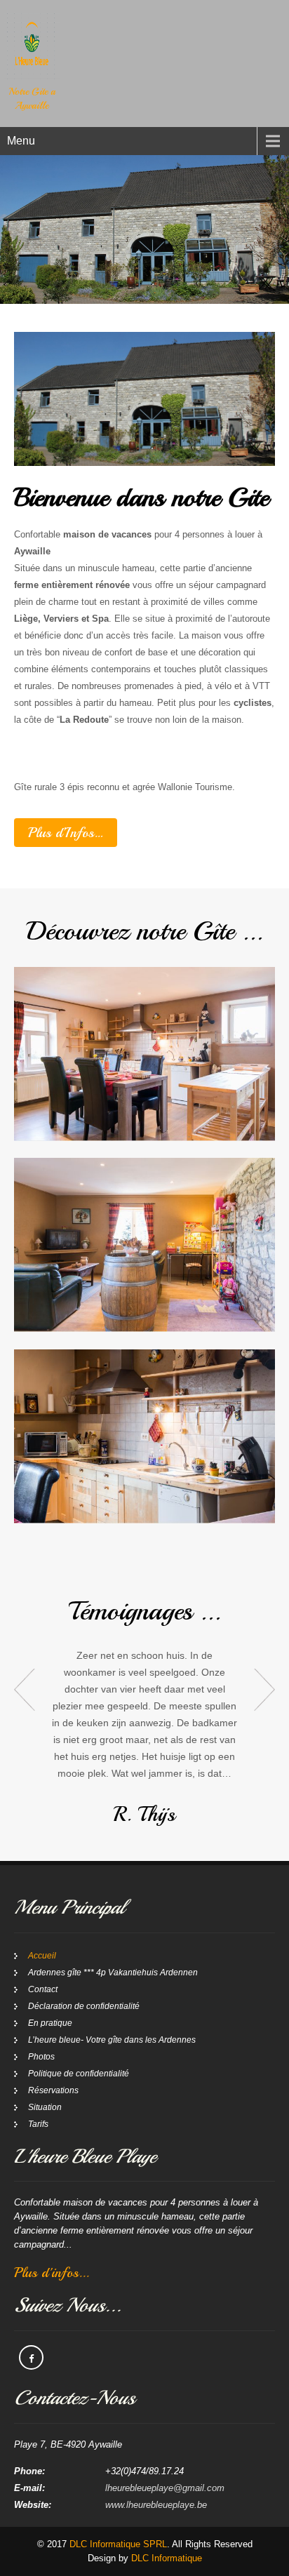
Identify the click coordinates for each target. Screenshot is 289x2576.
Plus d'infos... (52, 2273)
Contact (43, 1989)
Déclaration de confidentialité (84, 2006)
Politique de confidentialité (79, 2074)
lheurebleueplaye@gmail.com (165, 2488)
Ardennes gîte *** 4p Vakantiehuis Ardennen (113, 1973)
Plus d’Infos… (66, 833)
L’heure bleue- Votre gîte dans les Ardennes (112, 2040)
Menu (21, 141)
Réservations (53, 2090)
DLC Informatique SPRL (118, 2544)
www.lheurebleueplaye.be (156, 2505)
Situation (45, 2107)
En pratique (50, 2023)
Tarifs (38, 2124)
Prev (25, 1690)
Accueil (42, 1956)
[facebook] (31, 2357)
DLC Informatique (167, 2558)
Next (264, 1690)
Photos (41, 2057)
